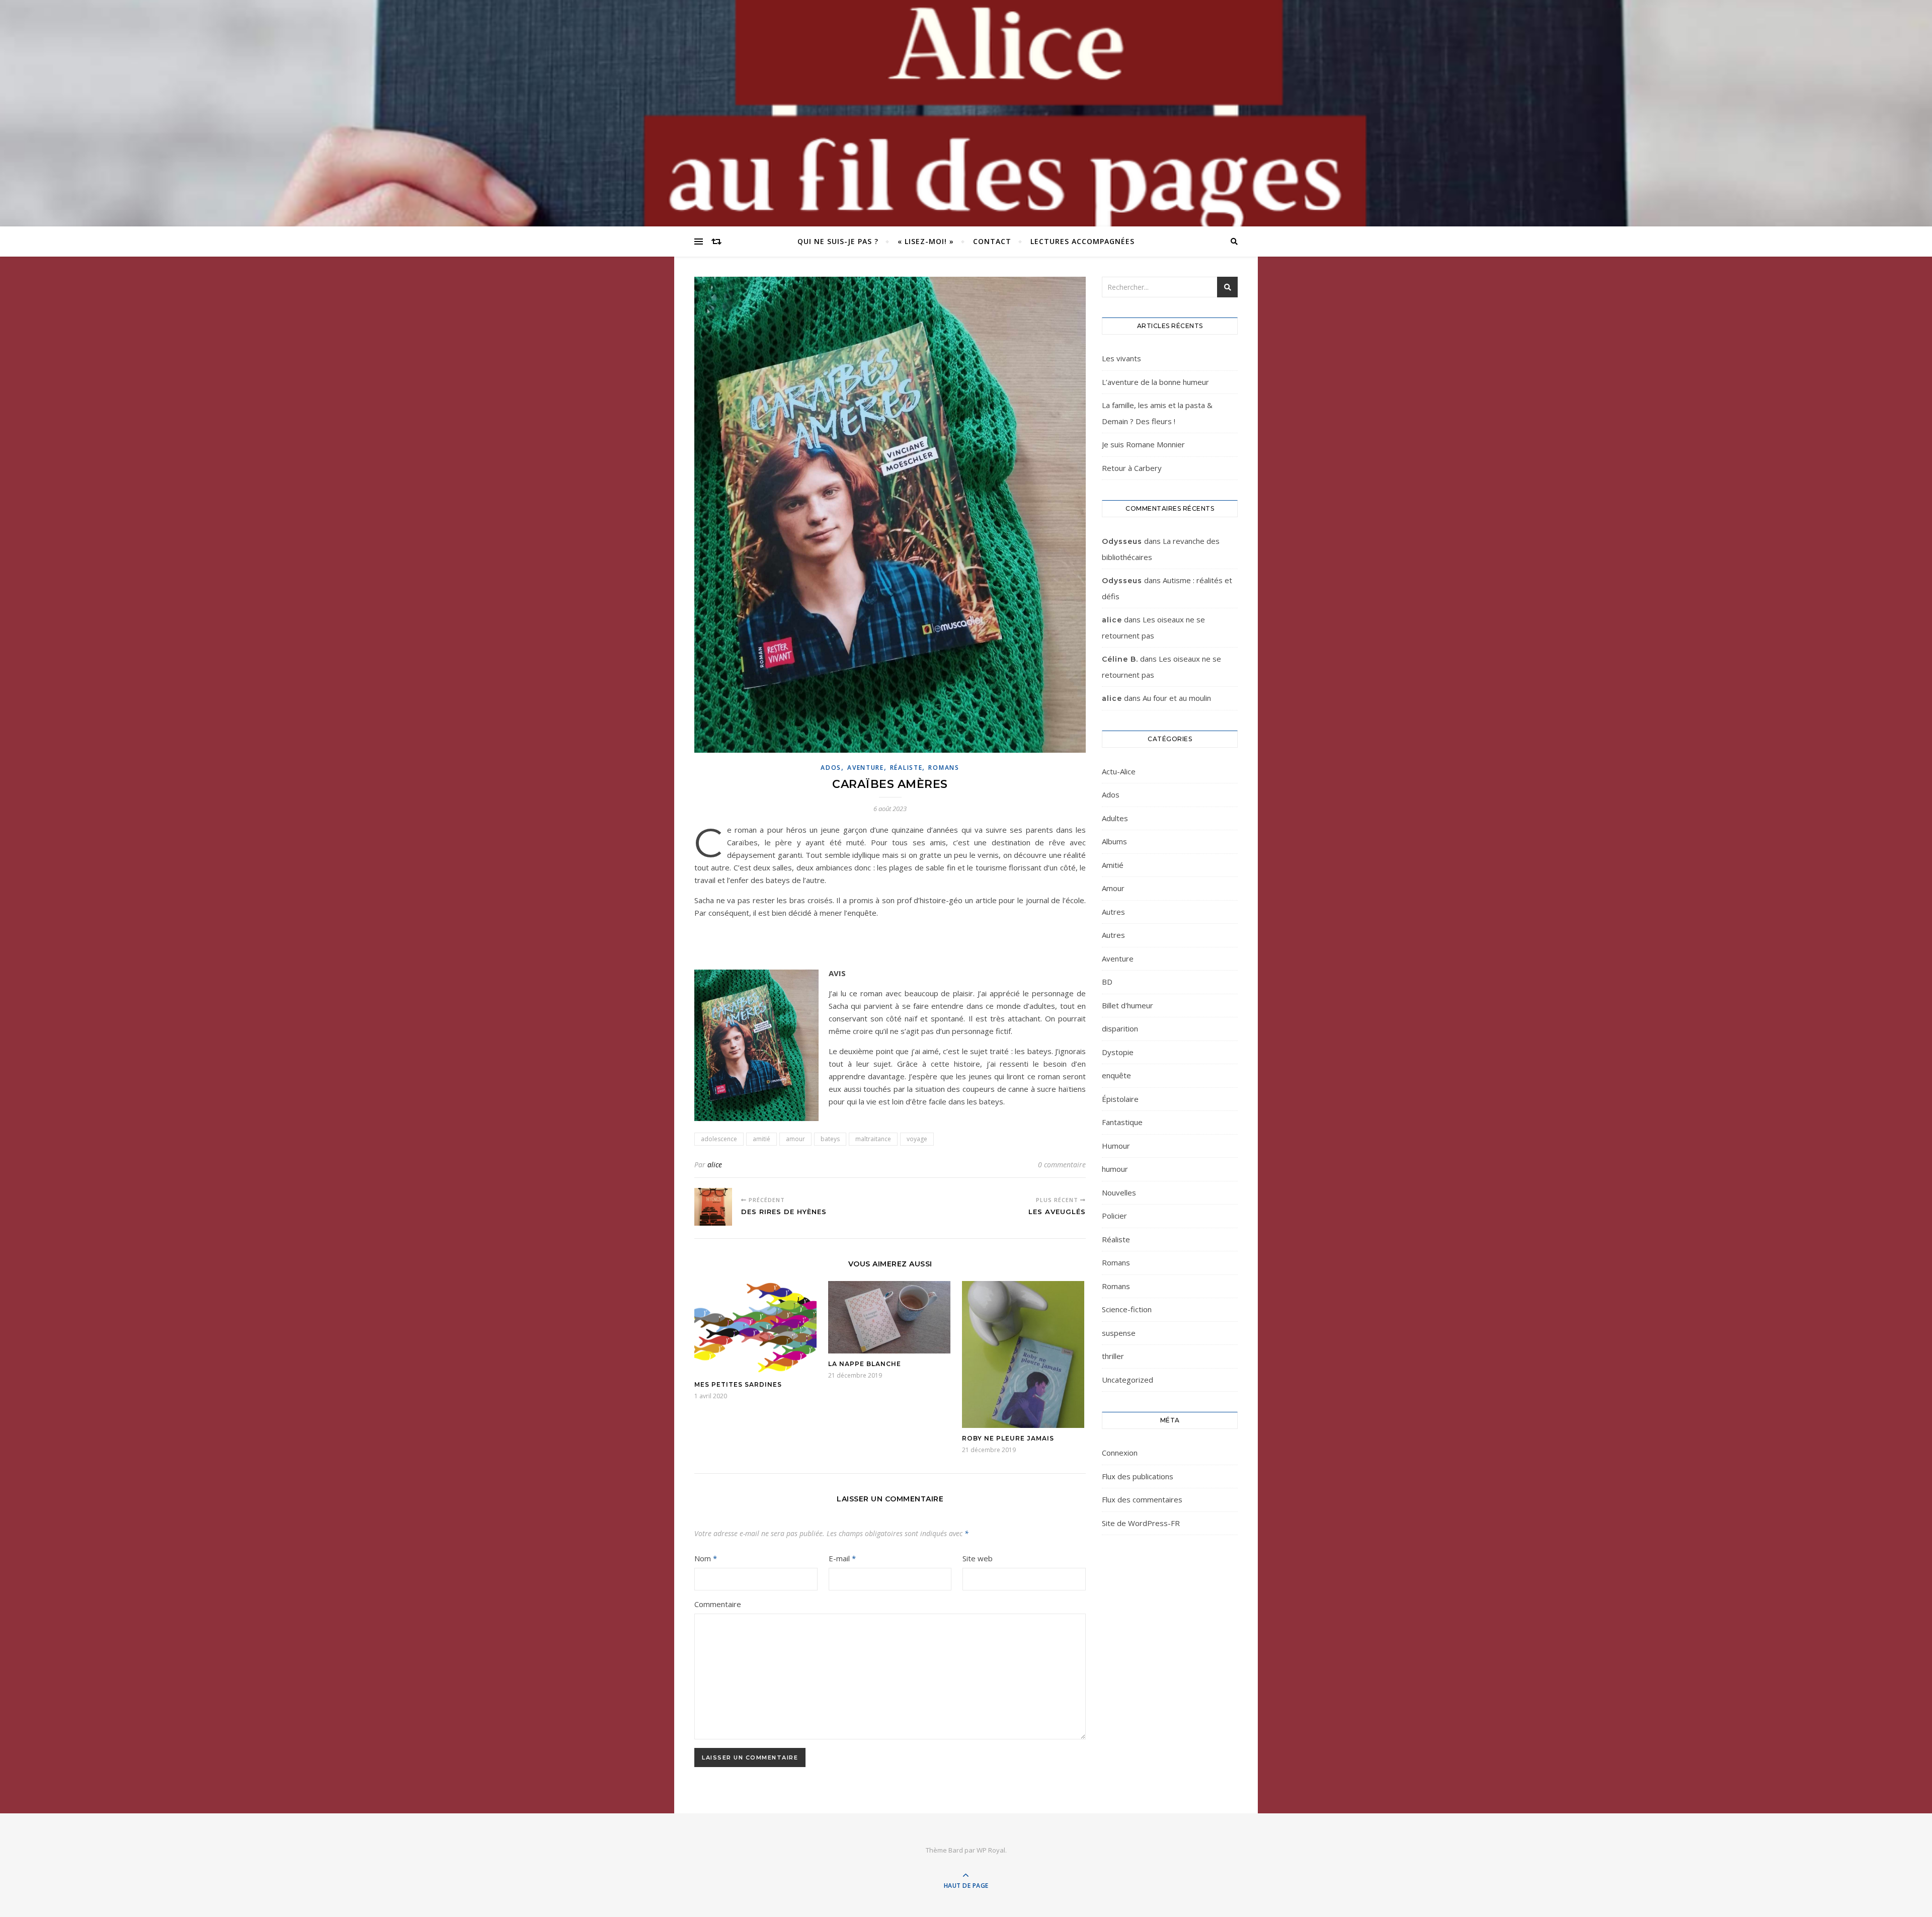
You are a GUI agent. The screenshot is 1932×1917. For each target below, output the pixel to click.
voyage (917, 1139)
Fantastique (1122, 1122)
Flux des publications (1138, 1476)
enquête (1116, 1075)
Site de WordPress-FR (1141, 1523)
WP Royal (991, 1850)
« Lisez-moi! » (926, 241)
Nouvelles (1119, 1192)
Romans (944, 768)
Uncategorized (1128, 1380)
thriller (1113, 1356)
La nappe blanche (865, 1364)
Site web (978, 1558)
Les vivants (1121, 358)
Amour (1113, 888)
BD (1107, 982)
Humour (1116, 1146)
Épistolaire (1120, 1099)
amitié (761, 1139)
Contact (992, 241)
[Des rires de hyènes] (713, 1207)
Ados (831, 768)
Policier (1114, 1216)
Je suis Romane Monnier (1143, 444)
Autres (1113, 912)
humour (1115, 1169)
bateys (830, 1139)
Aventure (866, 768)
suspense (1119, 1333)
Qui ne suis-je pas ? (838, 241)
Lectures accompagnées (1082, 241)
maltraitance (873, 1139)
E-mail (842, 1558)
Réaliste (906, 768)
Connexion (1120, 1453)
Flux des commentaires (1142, 1499)
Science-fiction (1127, 1309)
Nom (706, 1558)
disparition (1120, 1028)
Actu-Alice (1119, 771)
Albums (1114, 841)
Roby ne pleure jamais (1008, 1438)
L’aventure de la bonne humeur (1155, 382)
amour (795, 1139)
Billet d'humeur (1128, 1005)
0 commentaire (1062, 1165)
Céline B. (1120, 659)
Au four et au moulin (1177, 698)
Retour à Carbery (1132, 468)
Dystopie (1118, 1052)
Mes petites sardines (738, 1384)
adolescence (719, 1139)
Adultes (1115, 818)
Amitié (1113, 865)
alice (715, 1165)
